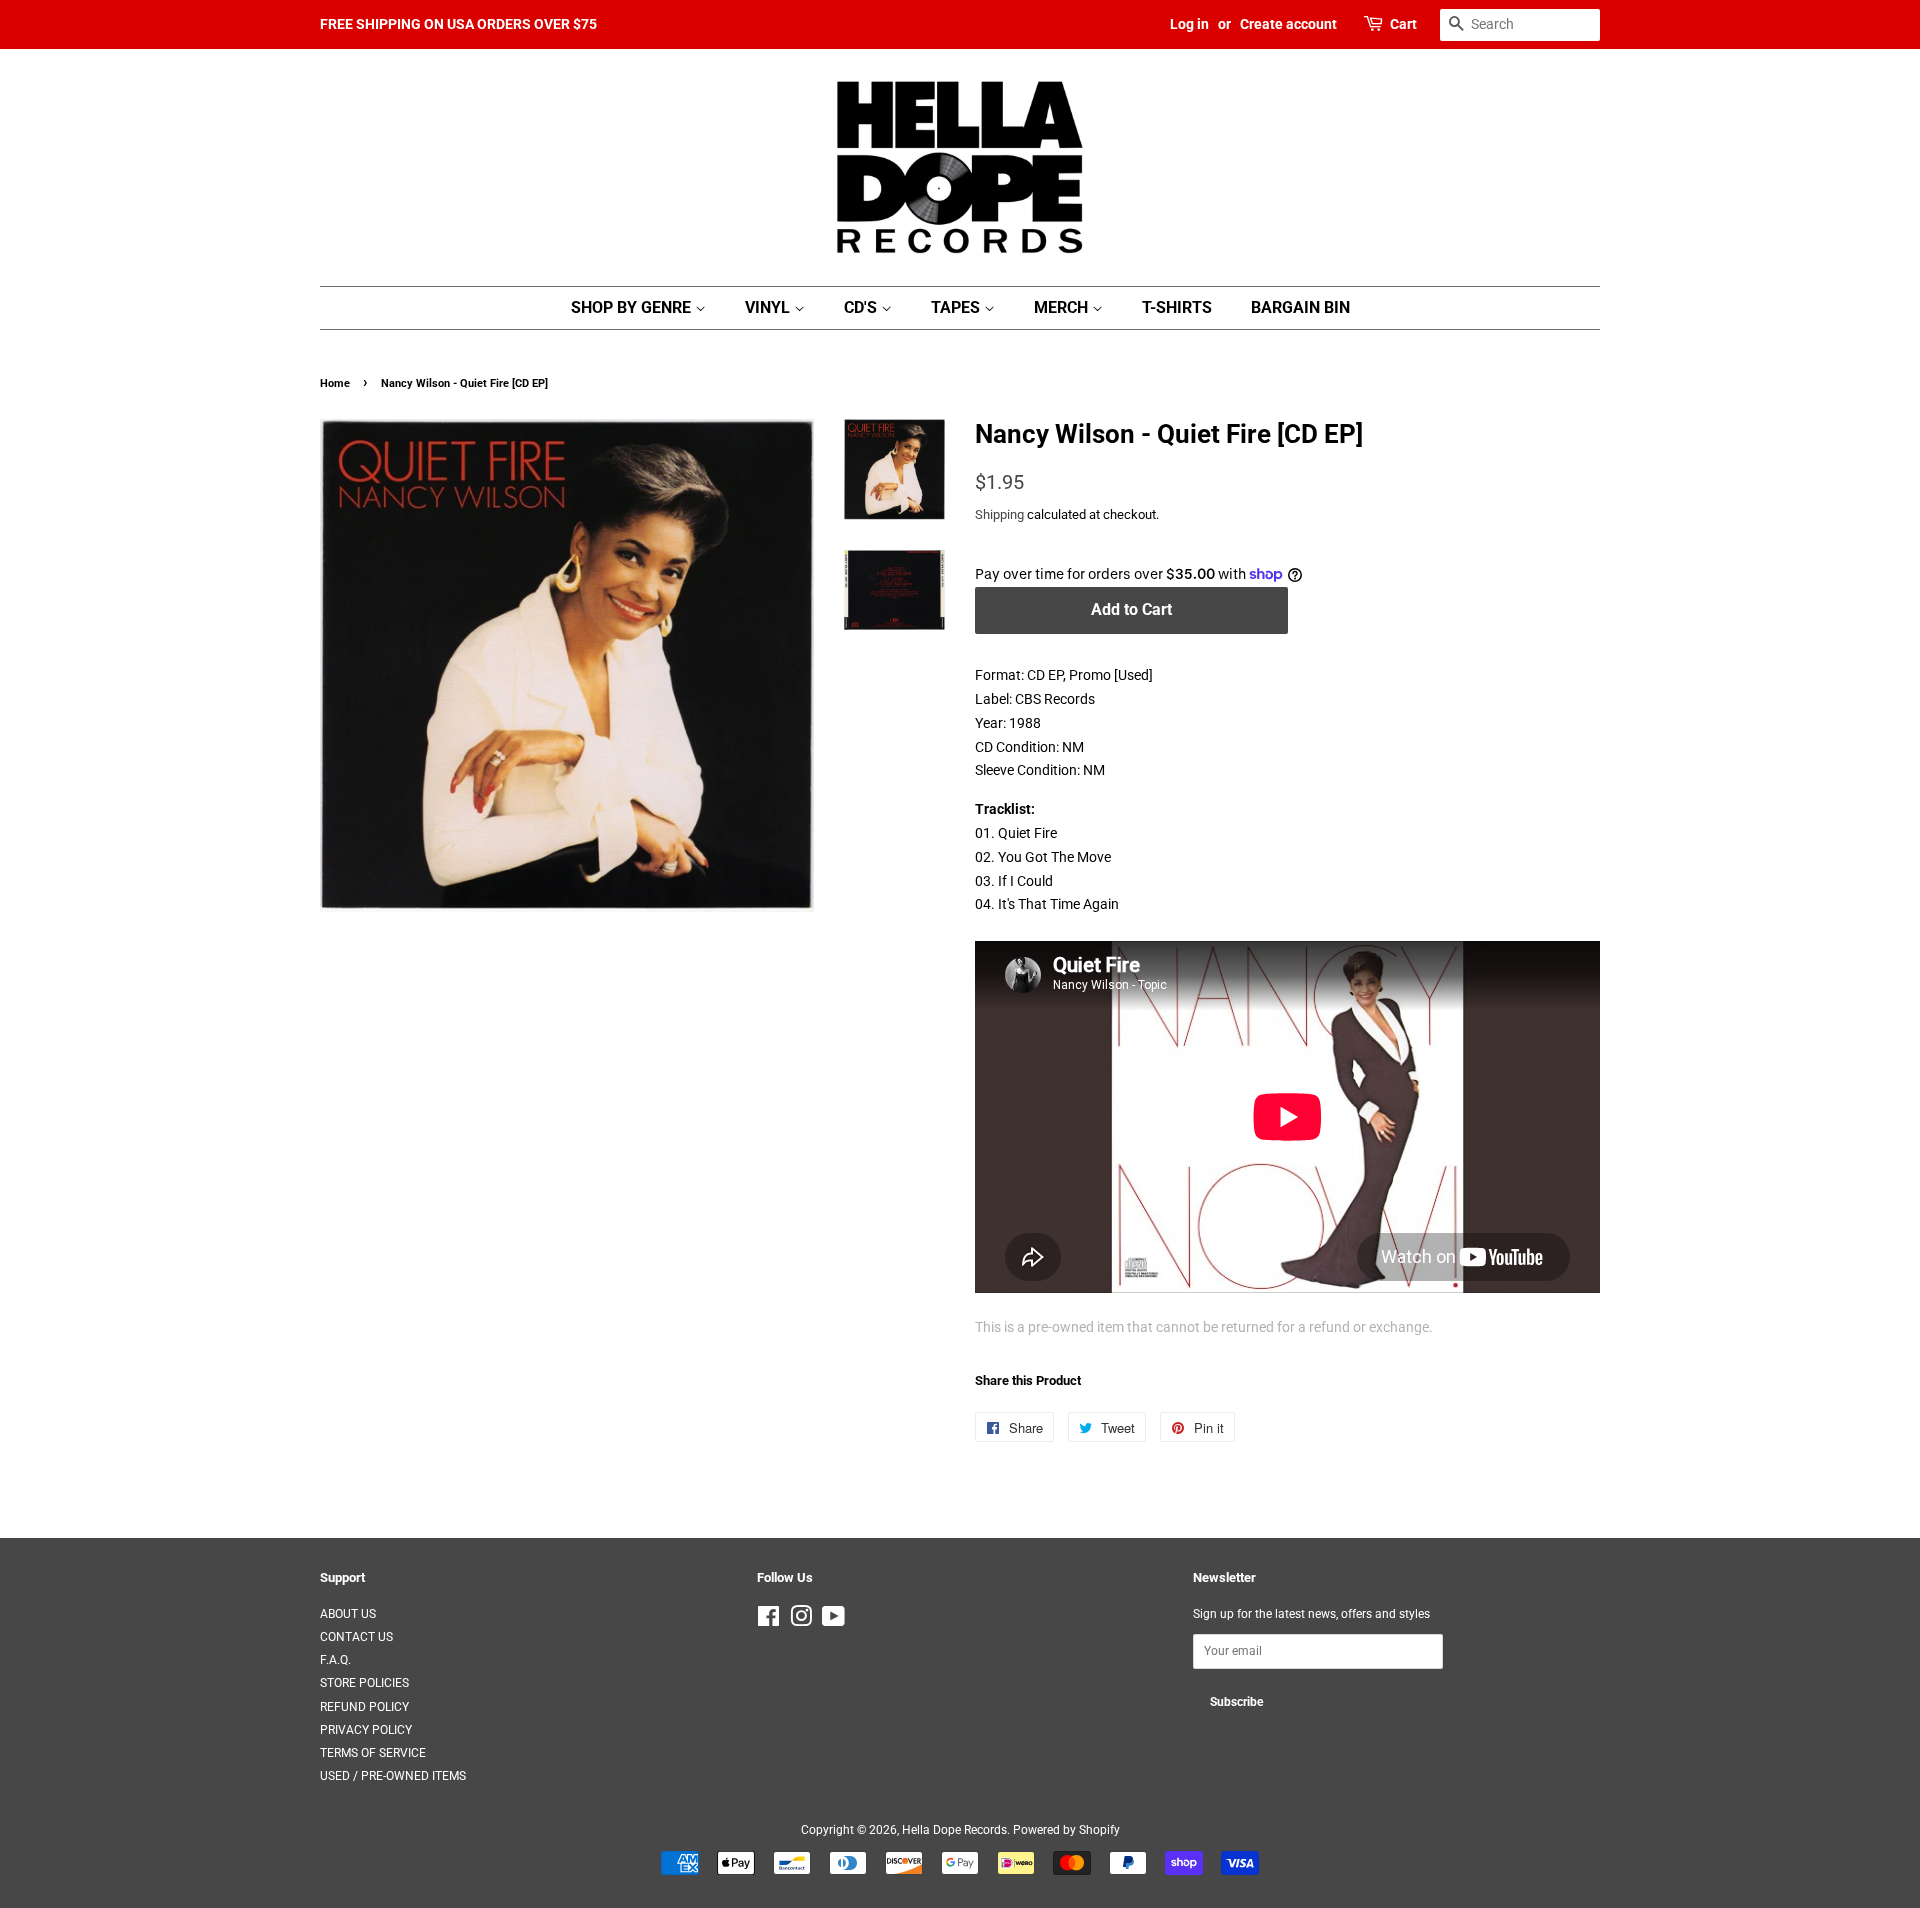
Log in (1189, 24)
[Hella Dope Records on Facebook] (768, 1621)
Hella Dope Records (954, 1830)
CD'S (862, 307)
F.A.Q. (335, 1660)
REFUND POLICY (364, 1707)
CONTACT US (356, 1637)
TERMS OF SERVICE (373, 1753)
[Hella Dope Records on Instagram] (801, 1621)
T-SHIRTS (1177, 307)
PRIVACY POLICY (366, 1730)
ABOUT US (348, 1614)
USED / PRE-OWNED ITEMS (393, 1776)
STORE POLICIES (364, 1683)
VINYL (769, 307)
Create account (1288, 24)
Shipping (999, 514)
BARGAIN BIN (1300, 307)
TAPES (957, 307)
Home (335, 383)
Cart (1403, 24)
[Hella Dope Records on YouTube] (833, 1621)
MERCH (1063, 307)
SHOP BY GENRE (633, 307)
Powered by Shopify (1066, 1830)
